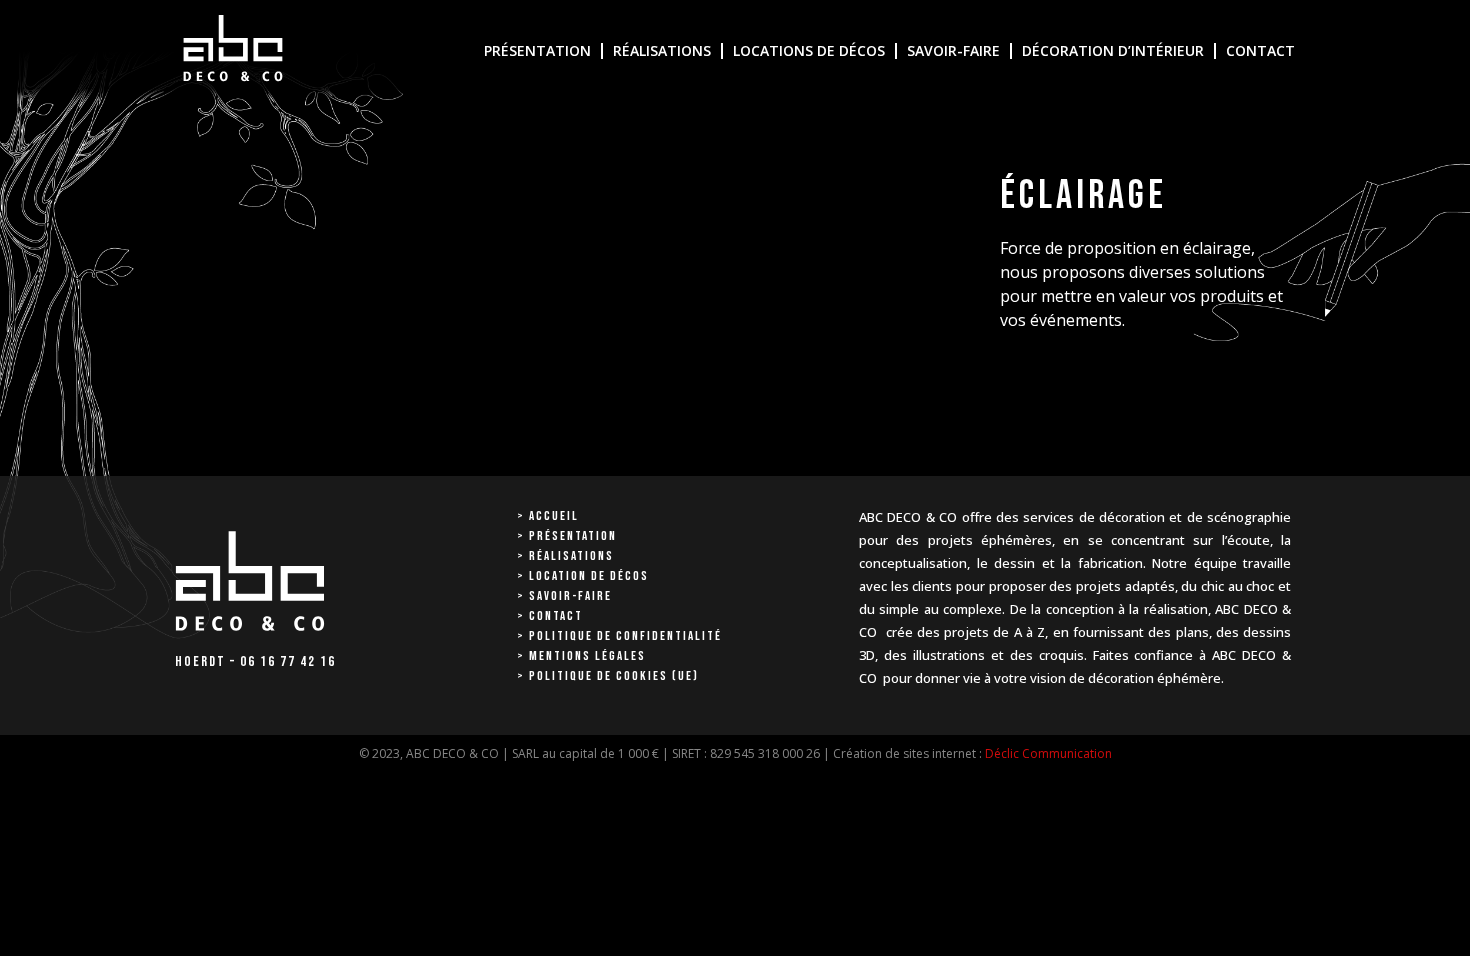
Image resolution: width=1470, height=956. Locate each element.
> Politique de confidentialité (619, 636)
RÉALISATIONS (662, 50)
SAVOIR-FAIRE (953, 50)
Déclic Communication (1048, 753)
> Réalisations (565, 556)
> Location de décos (583, 576)
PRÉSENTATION (537, 50)
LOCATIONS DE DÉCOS (809, 50)
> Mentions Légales (581, 656)
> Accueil (548, 516)
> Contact (550, 616)
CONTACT (1260, 50)
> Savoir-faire (564, 596)
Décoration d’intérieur (1113, 50)
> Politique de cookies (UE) (608, 676)
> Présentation (567, 536)
